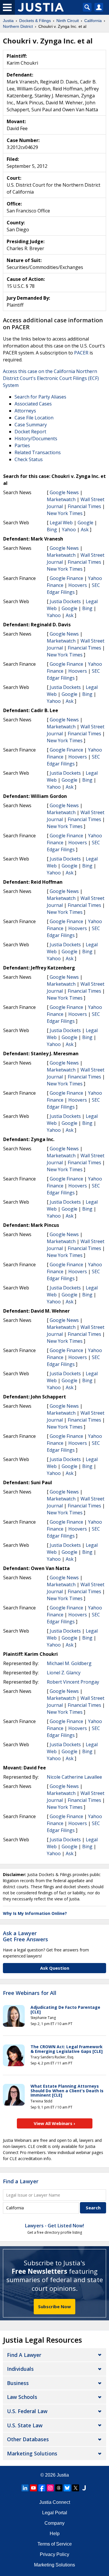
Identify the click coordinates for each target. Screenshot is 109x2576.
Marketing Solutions (32, 2453)
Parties (22, 445)
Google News (64, 492)
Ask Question (55, 1968)
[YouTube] (33, 2488)
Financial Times (84, 506)
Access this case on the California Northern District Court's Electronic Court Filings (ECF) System (51, 378)
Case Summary (31, 425)
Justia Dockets (65, 601)
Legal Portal (55, 2513)
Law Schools (22, 2397)
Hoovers (78, 585)
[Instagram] (50, 2488)
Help (55, 2534)
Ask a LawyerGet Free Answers (25, 1936)
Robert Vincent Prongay (73, 1682)
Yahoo (69, 530)
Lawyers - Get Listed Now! (54, 2226)
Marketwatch (61, 499)
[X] (76, 2488)
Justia (63, 2475)
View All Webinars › (54, 2123)
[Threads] (59, 2488)
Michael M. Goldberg (69, 1663)
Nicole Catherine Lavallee (74, 1777)
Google (85, 523)
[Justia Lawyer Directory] (84, 2488)
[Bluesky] (67, 2488)
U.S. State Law (25, 2425)
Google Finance (66, 578)
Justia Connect (55, 2502)
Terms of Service (55, 2544)
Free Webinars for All (30, 1993)
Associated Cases (33, 404)
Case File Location (34, 418)
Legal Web (61, 523)
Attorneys (25, 411)
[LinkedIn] (25, 2488)
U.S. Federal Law (27, 2411)
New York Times (65, 513)
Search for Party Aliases (40, 397)
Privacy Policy (54, 2554)
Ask (85, 530)
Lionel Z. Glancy (64, 1673)
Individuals (20, 2369)
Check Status (29, 459)
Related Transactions (38, 452)
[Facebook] (42, 2488)
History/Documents (36, 439)
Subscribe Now (54, 2306)
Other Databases (28, 2439)
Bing (52, 530)
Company (54, 2523)
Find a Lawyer (21, 2181)
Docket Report (30, 432)
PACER (81, 353)
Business (18, 2383)
